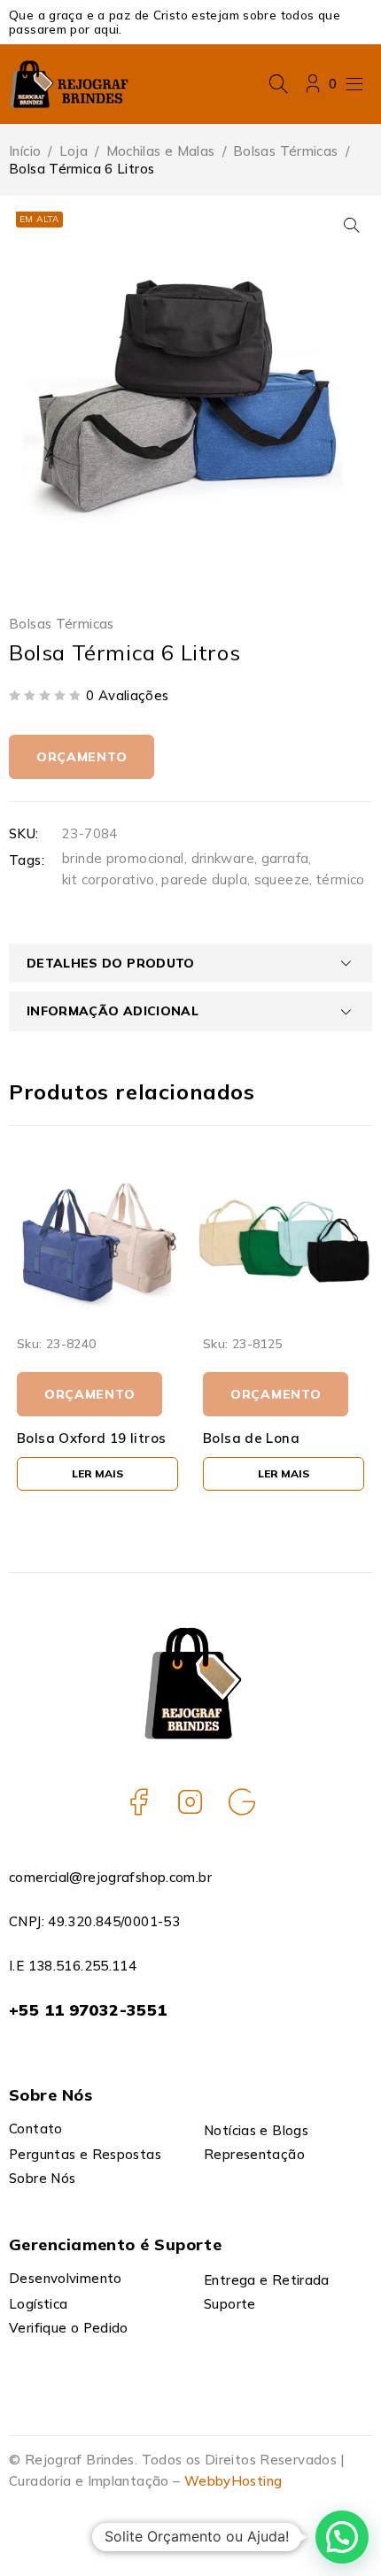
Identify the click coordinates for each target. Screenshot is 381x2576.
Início (25, 151)
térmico (341, 879)
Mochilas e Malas (161, 151)
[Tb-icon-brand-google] (242, 1801)
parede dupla (204, 879)
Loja (74, 151)
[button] (352, 225)
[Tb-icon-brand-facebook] (139, 1801)
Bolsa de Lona (251, 1438)
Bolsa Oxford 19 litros (91, 1438)
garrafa (285, 858)
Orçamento (82, 757)
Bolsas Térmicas (286, 151)
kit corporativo (109, 879)
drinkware (223, 858)
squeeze (282, 879)
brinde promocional (123, 858)
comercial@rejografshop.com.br (110, 1877)
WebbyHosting (233, 2481)
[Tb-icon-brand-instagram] (190, 1801)
